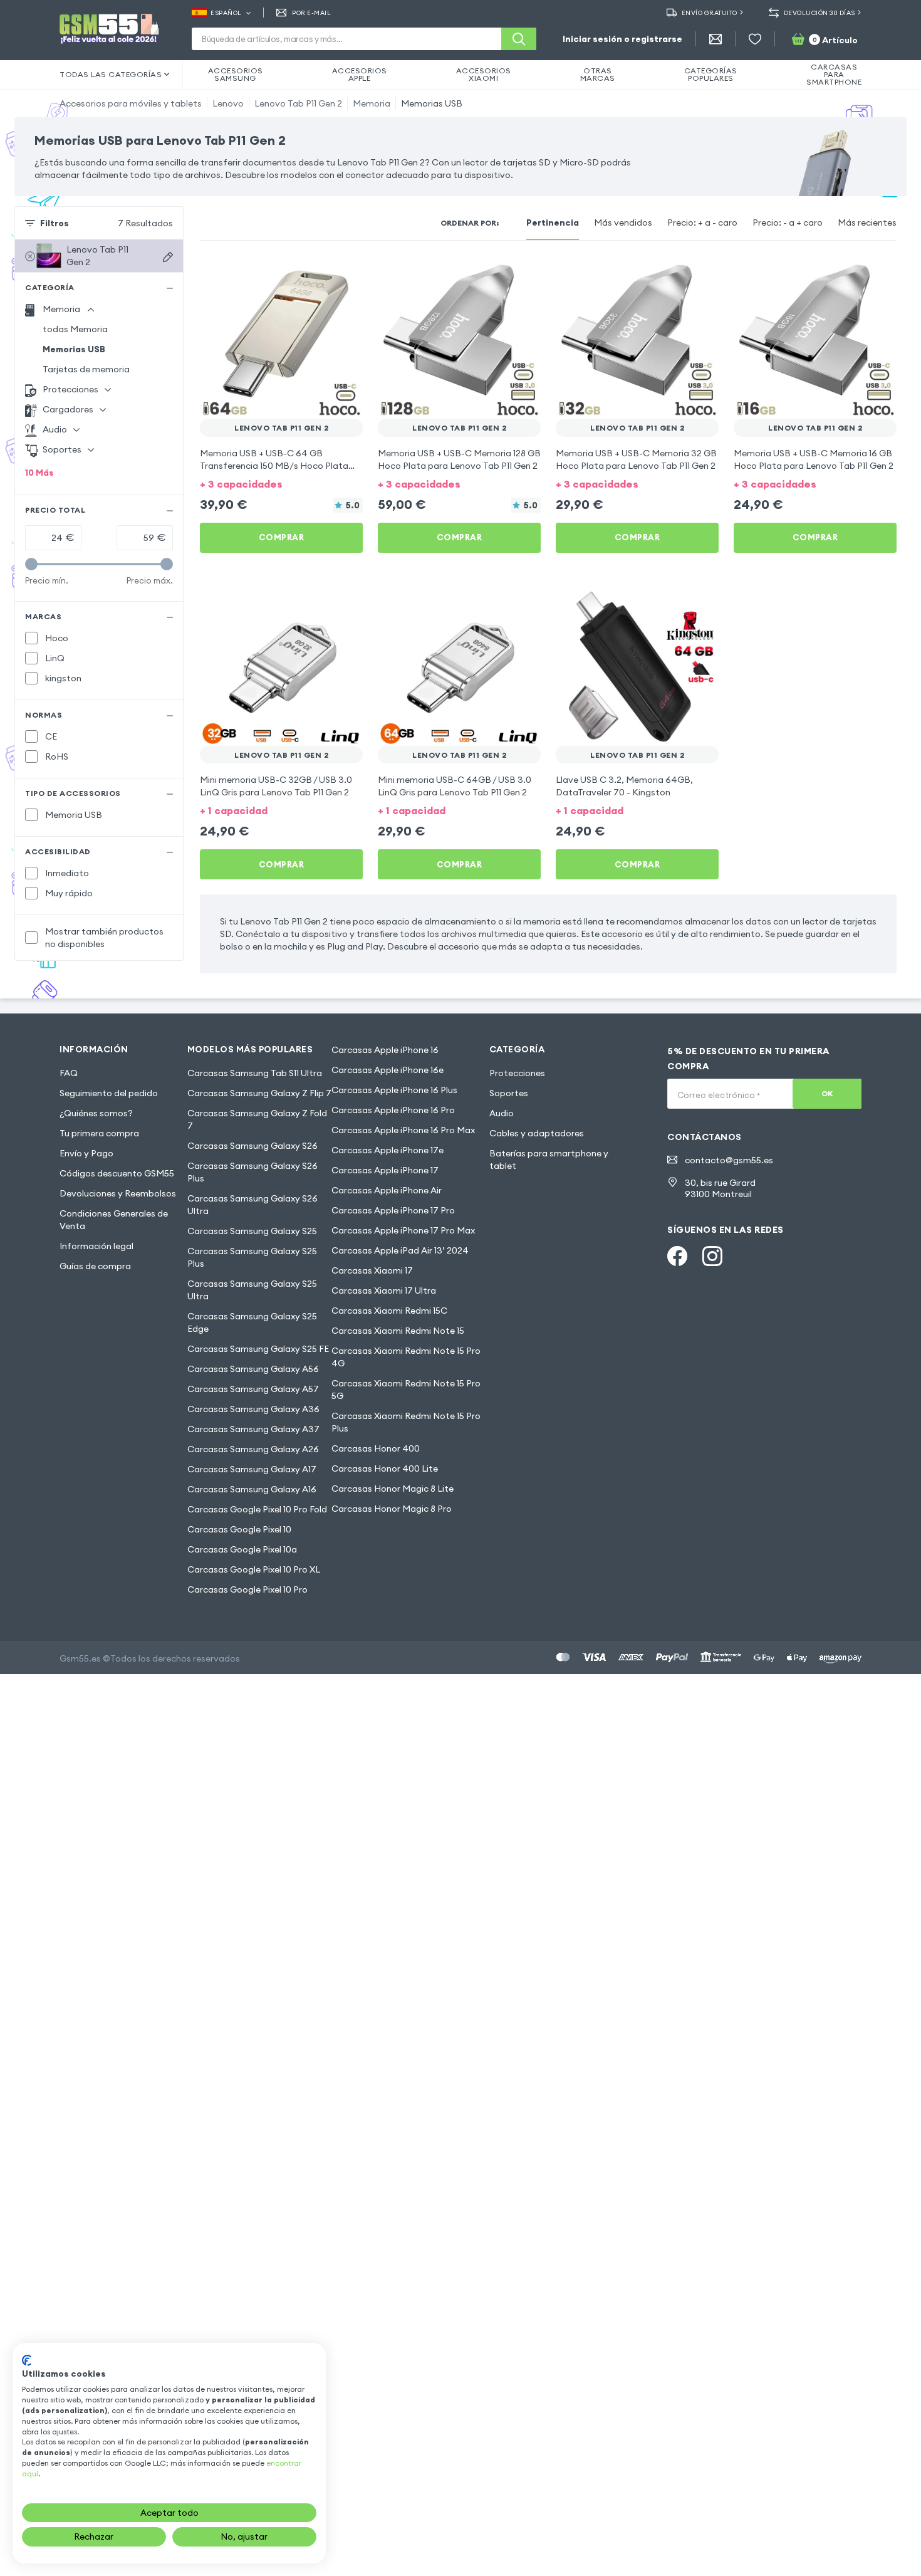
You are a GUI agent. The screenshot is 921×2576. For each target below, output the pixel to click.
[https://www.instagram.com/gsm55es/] (712, 1256)
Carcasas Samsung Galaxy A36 (253, 1409)
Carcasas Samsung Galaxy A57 (253, 1389)
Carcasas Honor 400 (376, 1448)
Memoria (372, 103)
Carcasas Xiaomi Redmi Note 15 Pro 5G (406, 1390)
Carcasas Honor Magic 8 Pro (392, 1509)
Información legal (96, 1246)
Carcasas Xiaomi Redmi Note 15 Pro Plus (406, 1422)
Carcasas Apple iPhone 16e (388, 1070)
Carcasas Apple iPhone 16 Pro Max (403, 1130)
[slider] (31, 564)
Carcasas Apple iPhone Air (387, 1190)
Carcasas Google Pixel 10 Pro (247, 1589)
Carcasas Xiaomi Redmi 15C (389, 1311)
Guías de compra (95, 1266)
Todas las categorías (111, 74)
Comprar (282, 537)
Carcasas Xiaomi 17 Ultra (384, 1291)
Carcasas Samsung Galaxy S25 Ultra (252, 1290)
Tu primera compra (99, 1133)
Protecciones (517, 1073)
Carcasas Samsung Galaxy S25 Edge (252, 1322)
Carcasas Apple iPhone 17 (385, 1170)
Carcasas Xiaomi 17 (372, 1270)
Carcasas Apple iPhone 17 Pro (393, 1210)
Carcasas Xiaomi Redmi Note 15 (398, 1331)
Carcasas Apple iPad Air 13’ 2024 (400, 1250)
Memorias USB (432, 103)
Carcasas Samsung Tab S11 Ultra (255, 1073)
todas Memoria (75, 329)
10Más (39, 473)
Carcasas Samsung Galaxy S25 (252, 1231)
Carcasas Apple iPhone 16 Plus (394, 1090)
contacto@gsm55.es (729, 1160)
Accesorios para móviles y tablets (131, 103)
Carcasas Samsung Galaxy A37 (253, 1429)
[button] (281, 483)
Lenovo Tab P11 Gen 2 (298, 103)
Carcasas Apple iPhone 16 (385, 1050)
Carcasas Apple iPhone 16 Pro (393, 1110)
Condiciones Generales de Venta (114, 1220)
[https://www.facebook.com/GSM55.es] (677, 1256)
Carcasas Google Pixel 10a (242, 1549)
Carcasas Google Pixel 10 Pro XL (254, 1569)
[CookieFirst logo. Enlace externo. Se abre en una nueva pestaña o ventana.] (27, 2360)
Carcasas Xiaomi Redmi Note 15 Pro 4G (406, 1357)
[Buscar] (519, 39)
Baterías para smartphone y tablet (549, 1160)
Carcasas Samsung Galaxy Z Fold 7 (257, 1119)
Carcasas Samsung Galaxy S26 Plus (252, 1172)
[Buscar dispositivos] (168, 257)
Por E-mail (311, 13)
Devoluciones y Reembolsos (118, 1193)
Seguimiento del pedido (109, 1093)
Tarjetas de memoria (86, 369)
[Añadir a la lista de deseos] (345, 273)
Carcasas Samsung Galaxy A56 (253, 1369)
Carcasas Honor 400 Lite (385, 1469)
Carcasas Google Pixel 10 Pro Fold (257, 1509)
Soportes (509, 1093)
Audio (502, 1113)
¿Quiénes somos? (96, 1113)
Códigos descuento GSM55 (117, 1173)
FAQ (69, 1073)
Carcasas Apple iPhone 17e (388, 1150)
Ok (827, 1093)
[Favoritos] (755, 39)
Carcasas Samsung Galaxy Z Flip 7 (259, 1093)
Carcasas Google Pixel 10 (239, 1529)
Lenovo (228, 103)
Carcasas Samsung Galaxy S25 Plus (252, 1257)
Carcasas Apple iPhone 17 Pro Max (403, 1230)
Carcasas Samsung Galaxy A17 (252, 1469)
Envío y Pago (86, 1153)
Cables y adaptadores (537, 1133)
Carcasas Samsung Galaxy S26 (252, 1146)
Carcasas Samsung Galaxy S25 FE (258, 1349)
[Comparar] (320, 273)
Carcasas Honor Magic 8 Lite (393, 1489)
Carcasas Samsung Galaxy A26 (253, 1449)
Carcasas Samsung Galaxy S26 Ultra (252, 1205)
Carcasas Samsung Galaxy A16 (252, 1489)
